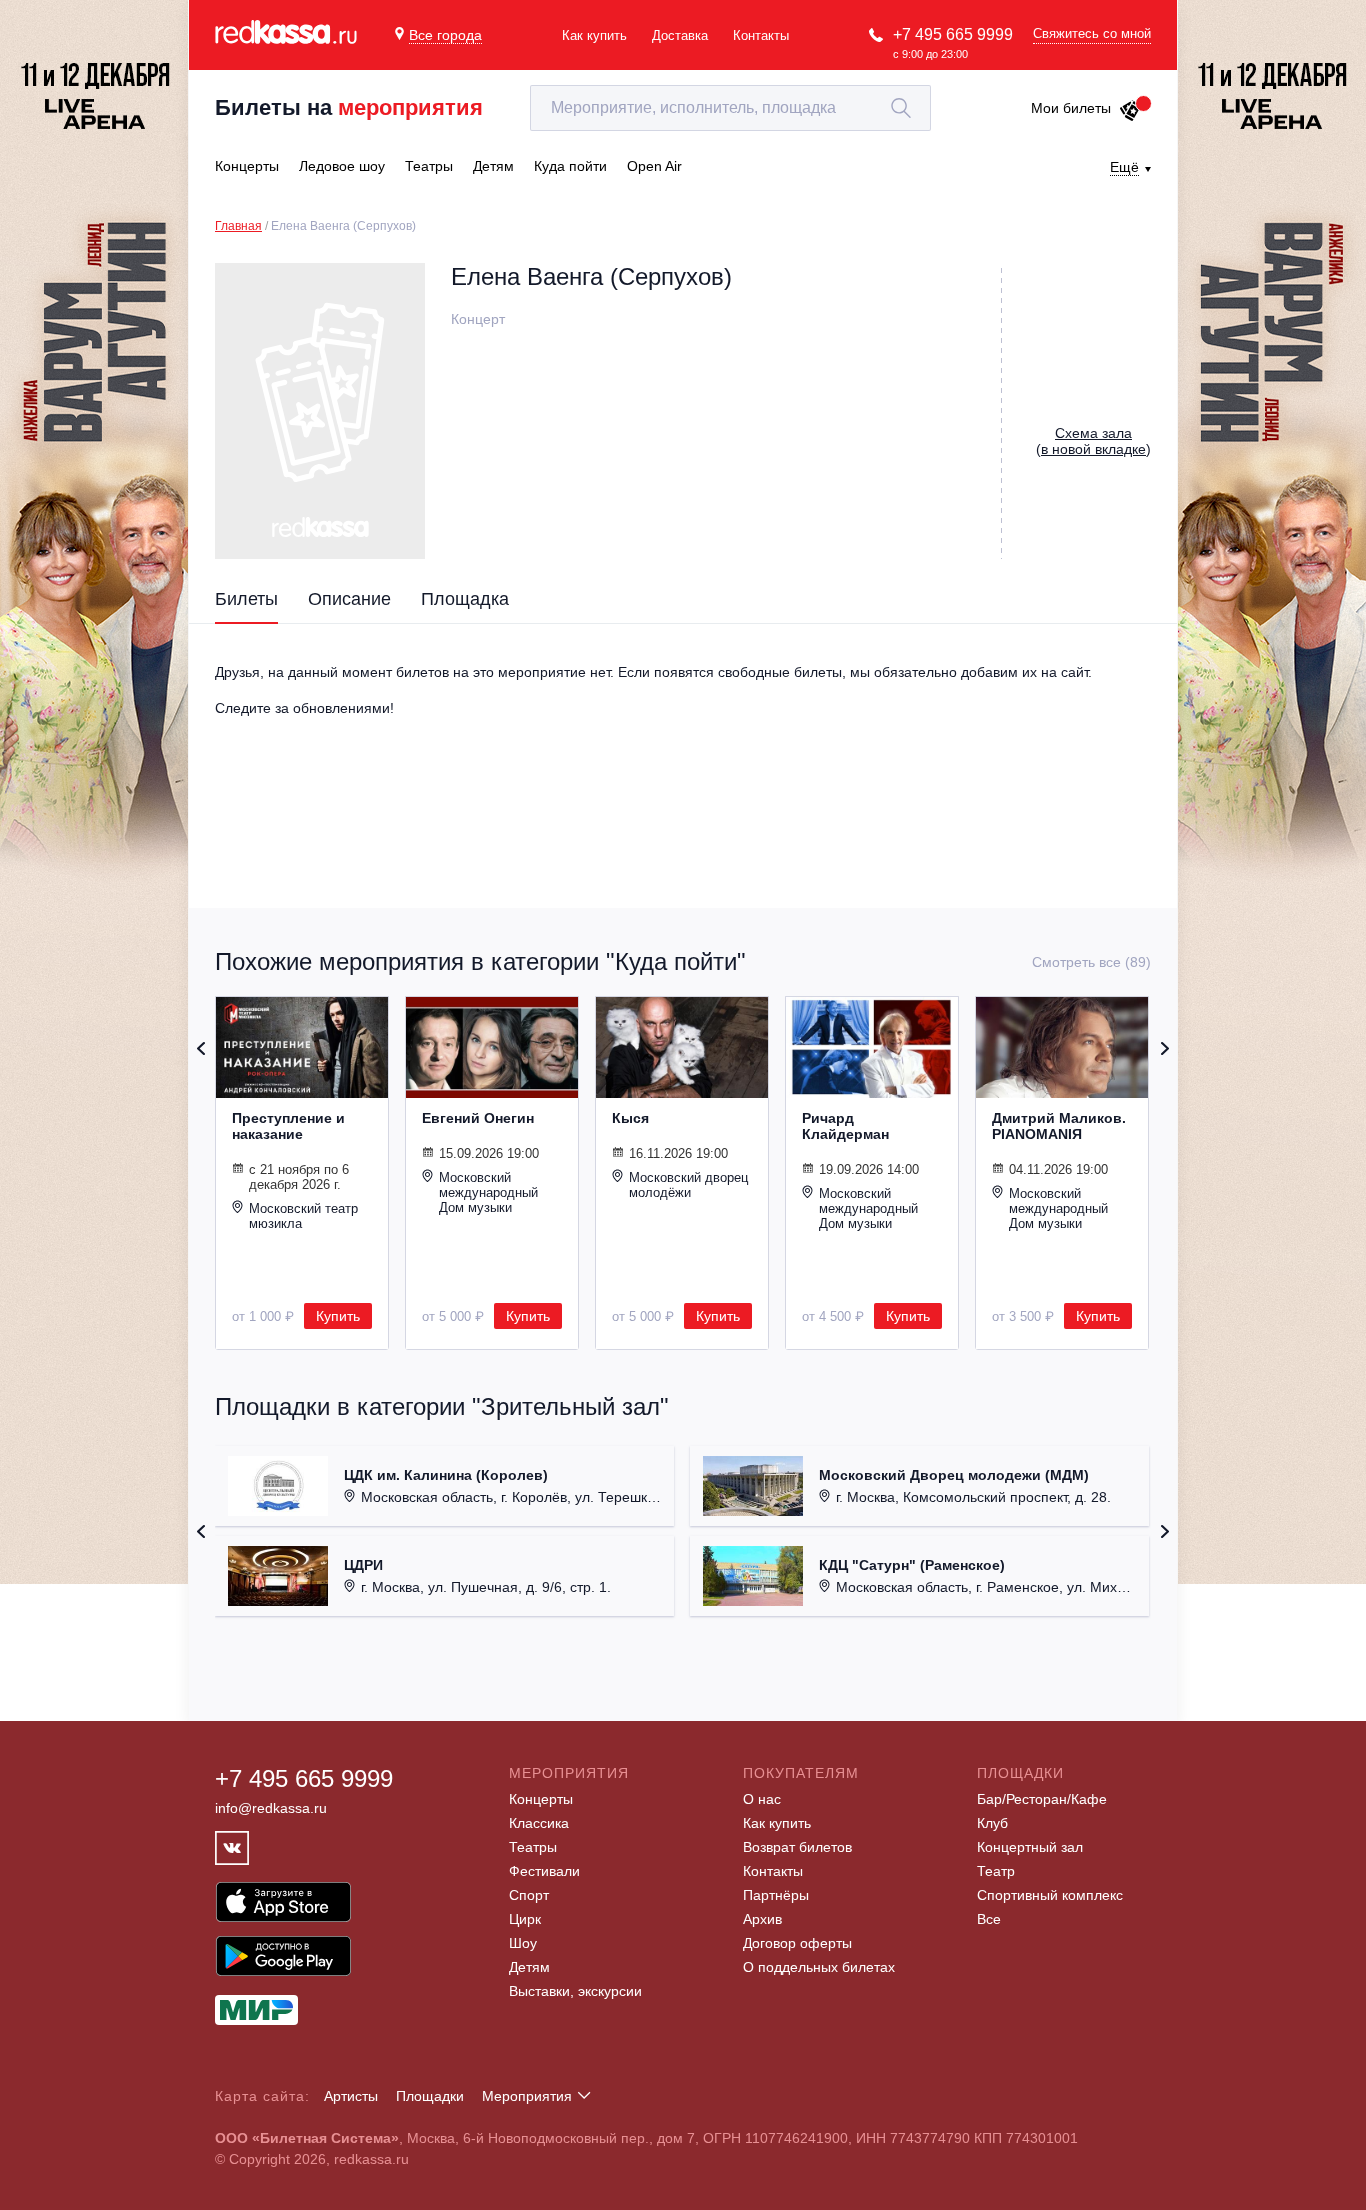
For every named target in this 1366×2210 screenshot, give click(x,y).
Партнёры (776, 1895)
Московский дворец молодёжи (688, 1185)
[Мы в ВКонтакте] (232, 1848)
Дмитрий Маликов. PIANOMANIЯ (1059, 1126)
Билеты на (349, 107)
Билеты (246, 599)
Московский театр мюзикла (303, 1216)
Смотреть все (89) (1091, 962)
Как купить (594, 35)
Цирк (525, 1919)
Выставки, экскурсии (575, 1991)
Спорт (529, 1895)
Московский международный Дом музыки (488, 1192)
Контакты (761, 35)
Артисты (351, 2096)
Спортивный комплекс (1050, 1895)
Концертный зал (1030, 1847)
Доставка (680, 35)
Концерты (541, 1799)
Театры (533, 1847)
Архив (762, 1919)
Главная (238, 226)
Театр (996, 1871)
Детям (529, 1967)
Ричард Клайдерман (845, 1126)
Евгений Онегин (478, 1118)
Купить (338, 1316)
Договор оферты (797, 1943)
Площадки (430, 2096)
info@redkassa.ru (271, 1808)
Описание (349, 599)
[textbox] (730, 108)
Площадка (465, 599)
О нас (762, 1799)
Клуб (992, 1823)
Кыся (630, 1118)
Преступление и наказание (288, 1126)
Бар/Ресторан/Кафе (1042, 1799)
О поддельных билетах (819, 1967)
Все (989, 1919)
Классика (539, 1823)
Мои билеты (1071, 108)
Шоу (523, 1943)
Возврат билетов (797, 1847)
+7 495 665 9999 (953, 34)
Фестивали (544, 1871)
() (1093, 441)
